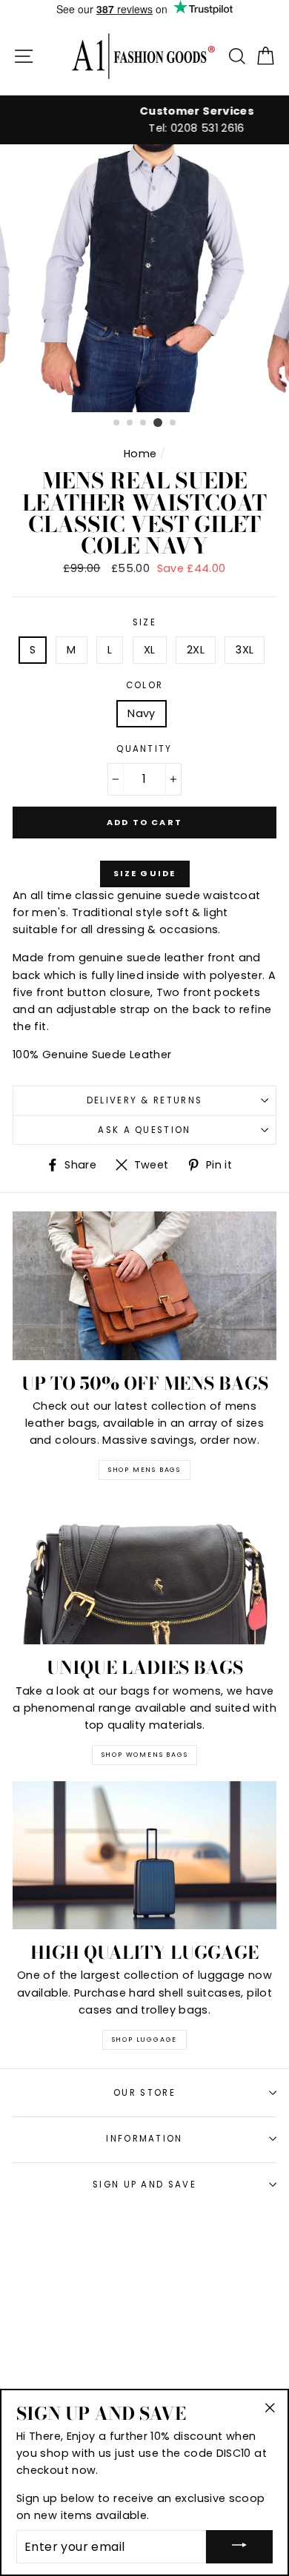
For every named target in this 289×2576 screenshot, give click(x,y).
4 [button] (158, 423)
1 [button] (117, 423)
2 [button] (130, 423)
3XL (245, 650)
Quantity (144, 749)
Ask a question (144, 1130)
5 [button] (173, 423)
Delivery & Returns (145, 1100)
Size (144, 622)
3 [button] (144, 423)
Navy (141, 713)
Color (145, 685)
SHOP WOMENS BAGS (145, 1755)
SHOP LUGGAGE (145, 2039)
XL (150, 650)
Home (140, 454)
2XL (196, 650)
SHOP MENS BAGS (144, 1470)
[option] (144, 120)
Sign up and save (144, 2185)
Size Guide (145, 873)
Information (144, 2139)
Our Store (144, 2093)
